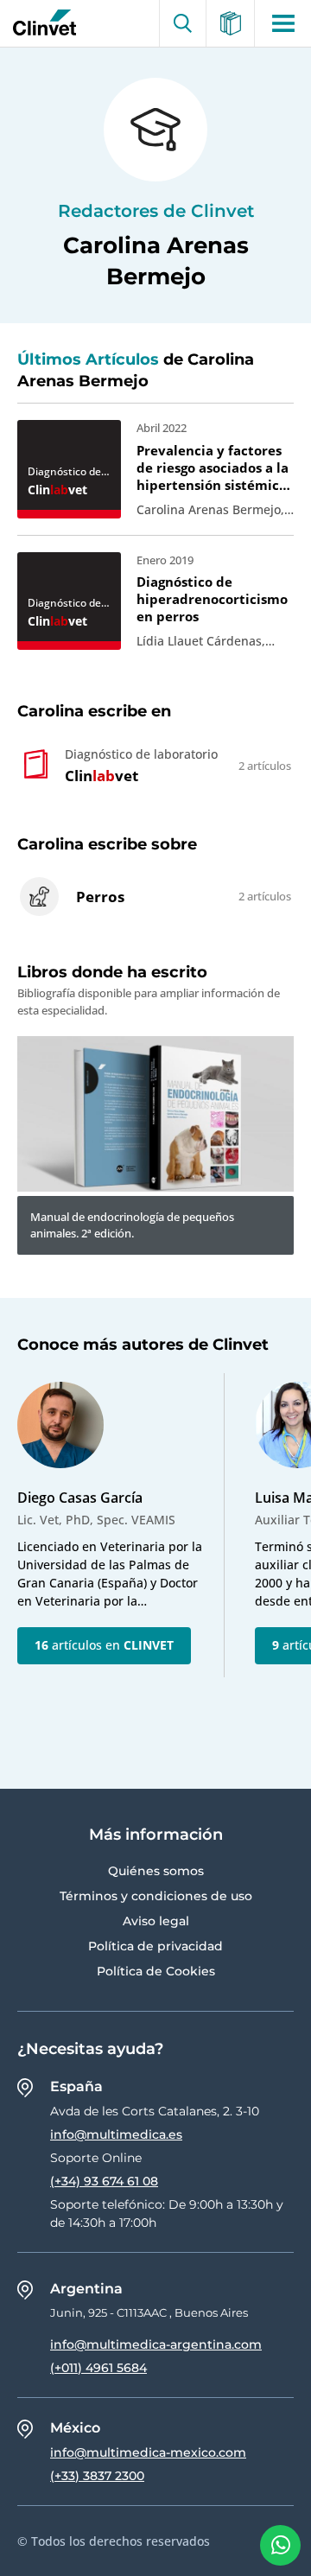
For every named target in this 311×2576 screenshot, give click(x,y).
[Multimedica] (231, 23)
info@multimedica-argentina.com (156, 2344)
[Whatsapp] (280, 2545)
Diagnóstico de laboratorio (64, 472)
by (41, 23)
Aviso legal (156, 1921)
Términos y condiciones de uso (156, 1896)
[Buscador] (183, 23)
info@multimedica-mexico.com (148, 2452)
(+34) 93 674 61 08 (104, 2181)
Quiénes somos (156, 1871)
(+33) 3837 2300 (97, 2476)
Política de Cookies (156, 1971)
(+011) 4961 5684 (98, 2368)
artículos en (104, 1645)
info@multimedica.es (116, 2134)
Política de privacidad (155, 1946)
